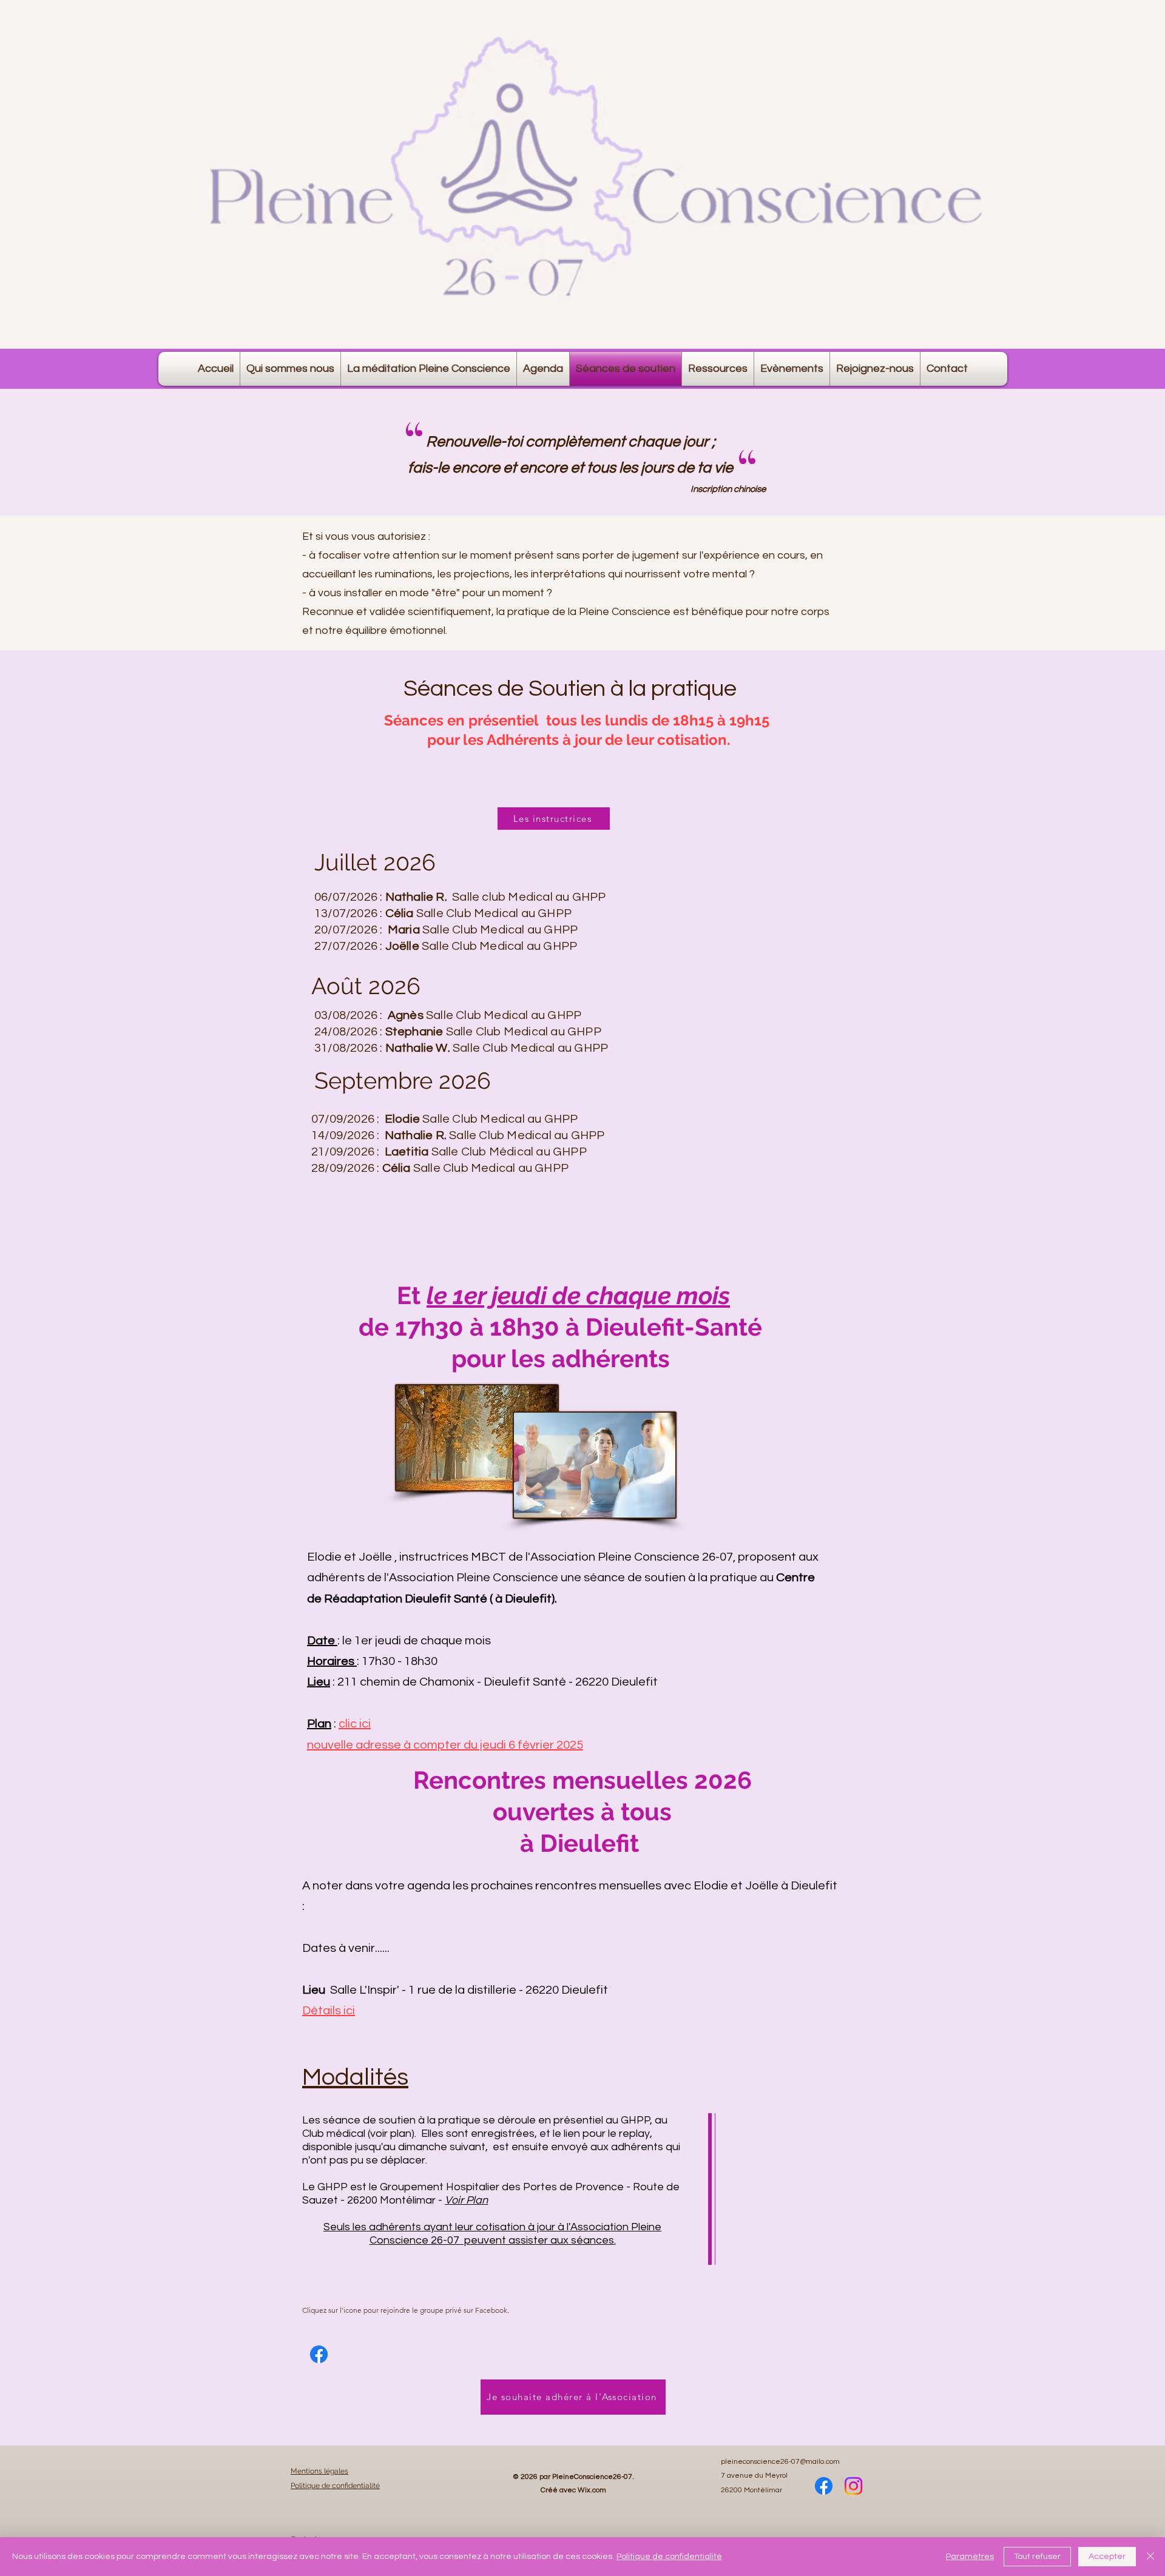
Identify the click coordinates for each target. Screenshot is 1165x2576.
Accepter (1107, 2557)
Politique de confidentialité (669, 2557)
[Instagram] (853, 2486)
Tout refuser (1037, 2557)
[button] (543, 369)
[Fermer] (1150, 2557)
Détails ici (329, 2011)
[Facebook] (319, 2354)
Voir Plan (466, 2200)
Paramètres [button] (970, 2557)
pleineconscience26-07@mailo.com (780, 2462)
